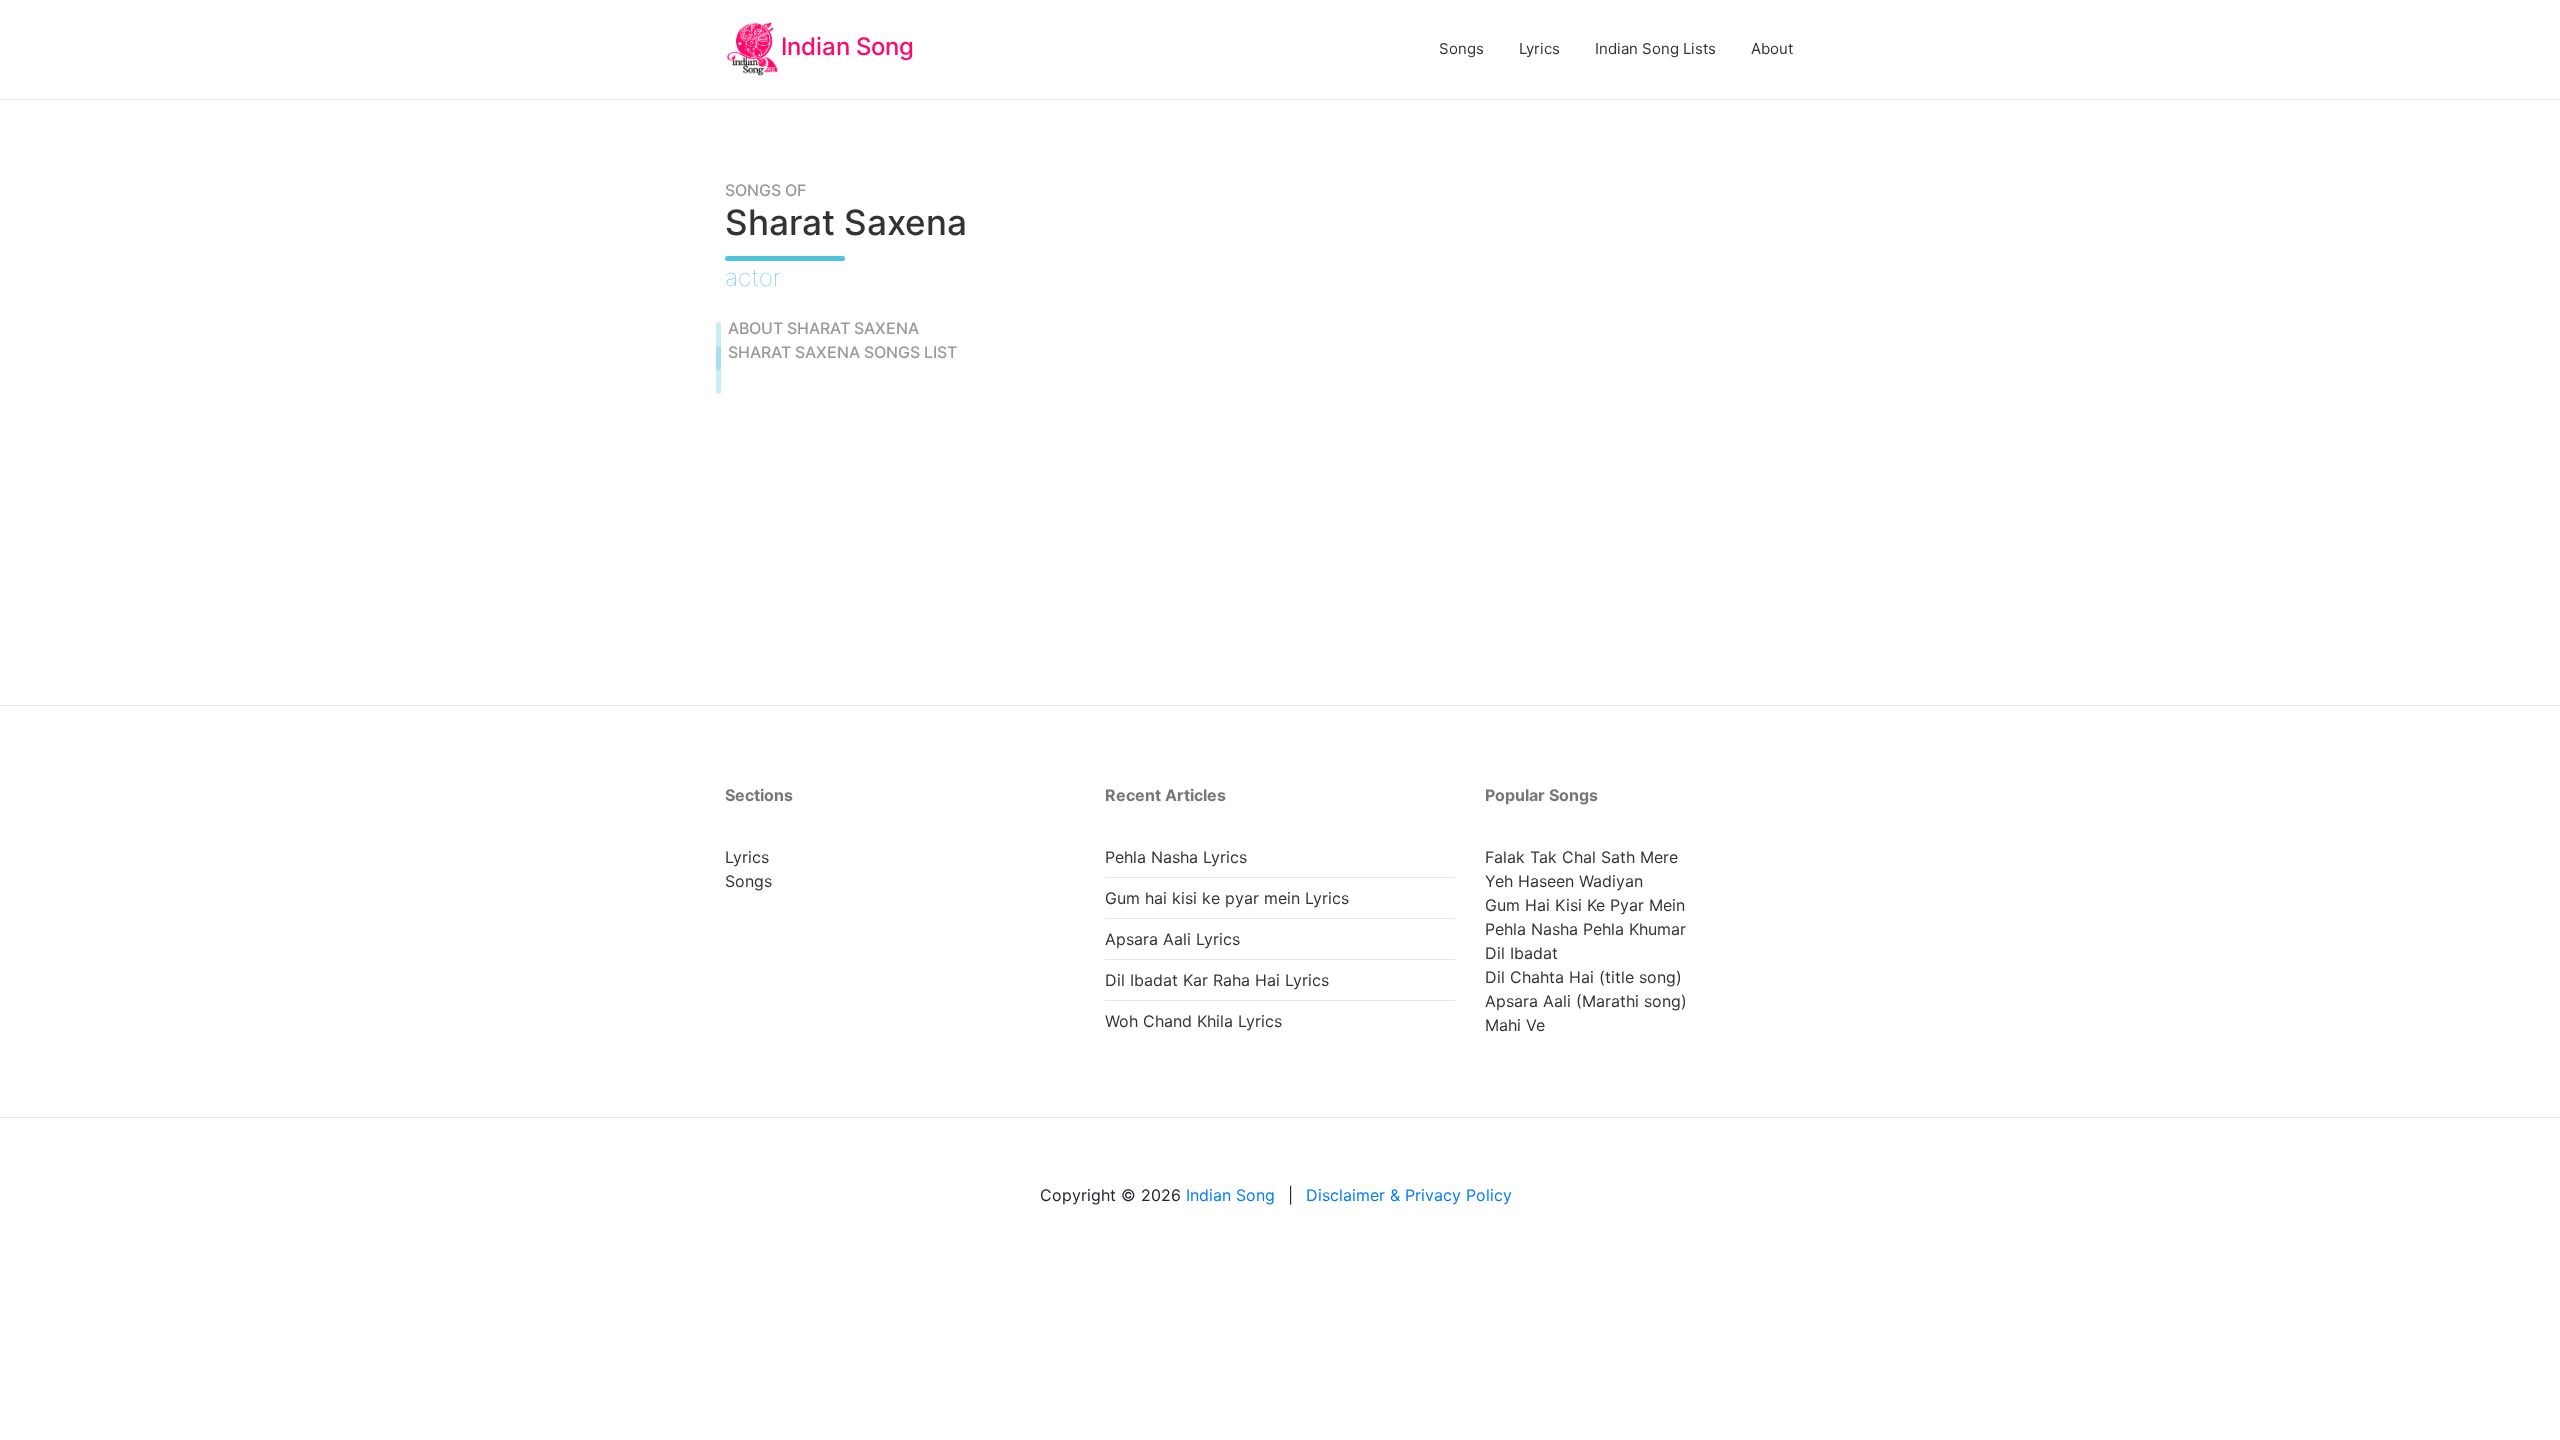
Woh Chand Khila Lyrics (1193, 1021)
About (1772, 48)
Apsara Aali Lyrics (1172, 939)
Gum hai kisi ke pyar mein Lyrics (1227, 898)
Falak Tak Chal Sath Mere (1581, 857)
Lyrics (1539, 48)
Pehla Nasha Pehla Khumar (1585, 929)
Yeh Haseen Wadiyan (1564, 881)
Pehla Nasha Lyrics (1176, 857)
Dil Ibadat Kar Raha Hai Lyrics (1217, 980)
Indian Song (847, 46)
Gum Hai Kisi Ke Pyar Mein (1585, 905)
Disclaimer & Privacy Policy (1409, 1195)
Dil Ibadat (1521, 953)
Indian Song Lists (1655, 48)
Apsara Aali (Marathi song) (1586, 1001)
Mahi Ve (1515, 1025)
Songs (1461, 48)
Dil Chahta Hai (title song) (1583, 977)
